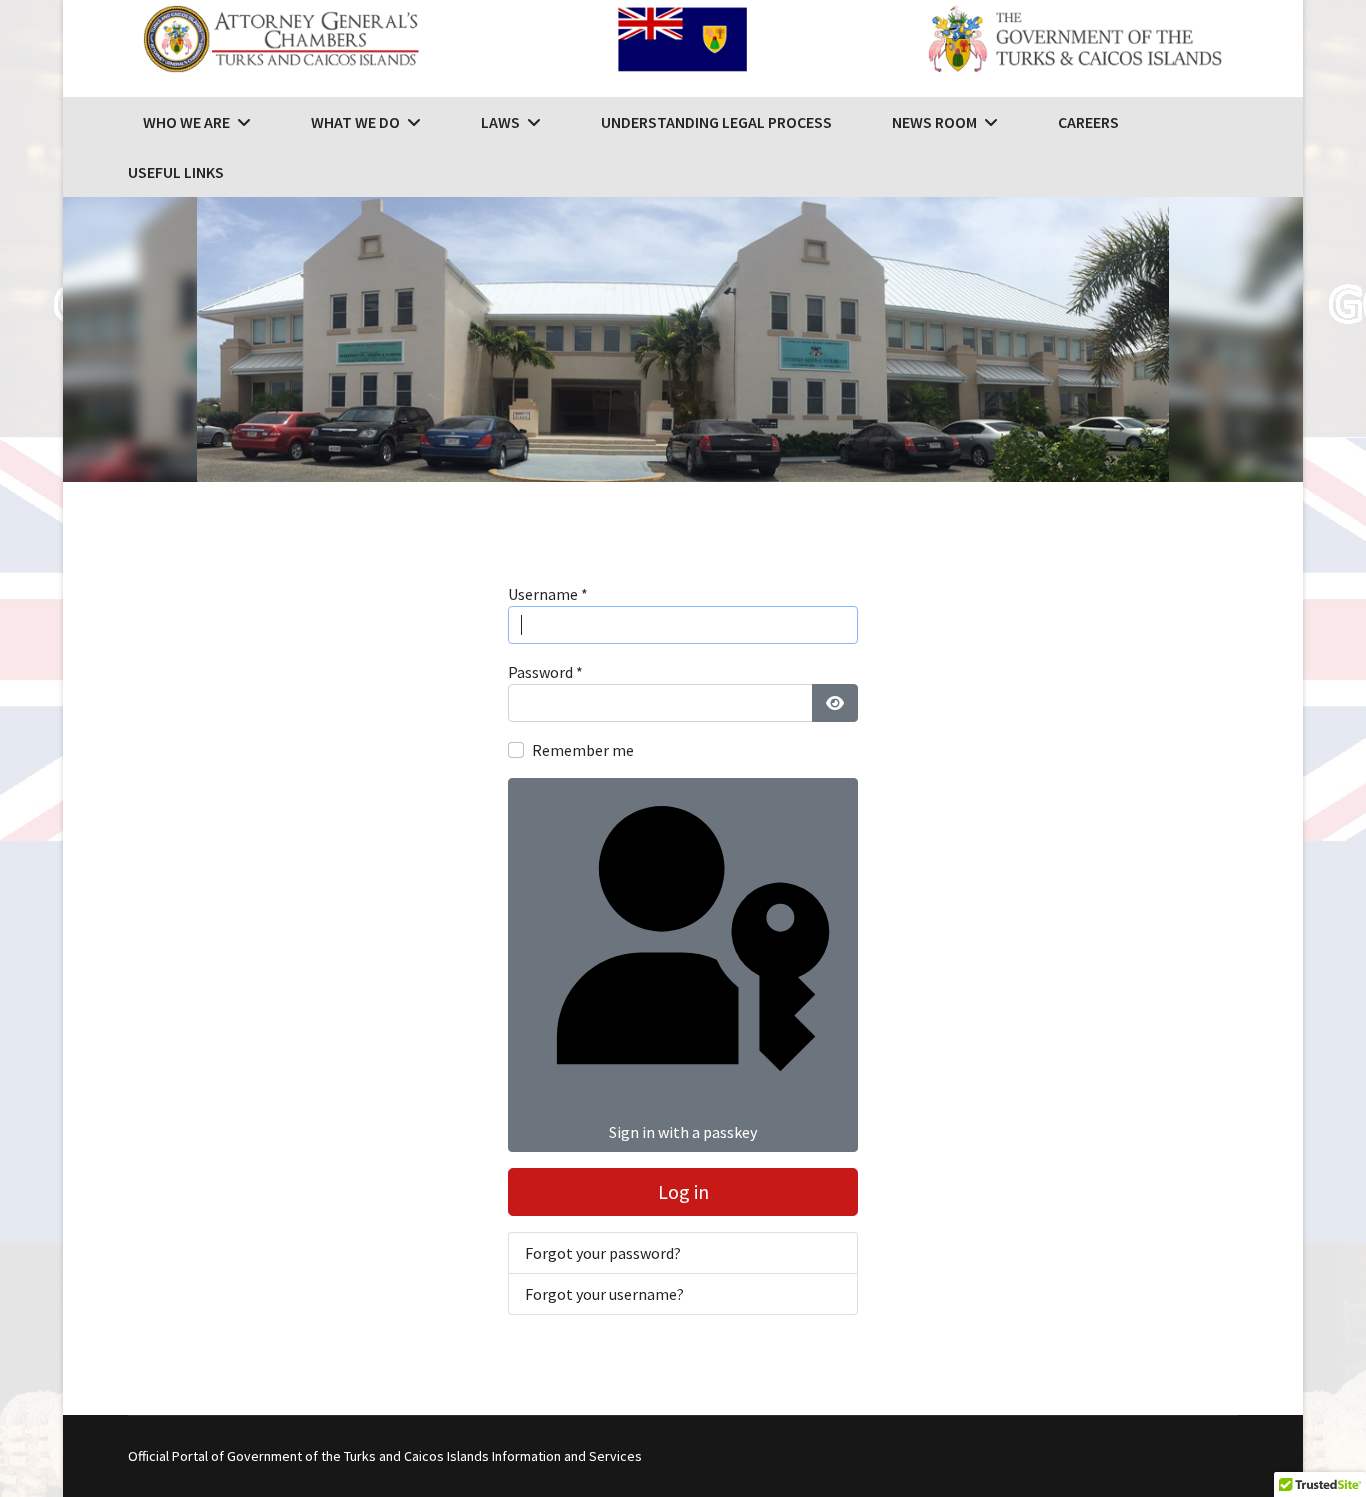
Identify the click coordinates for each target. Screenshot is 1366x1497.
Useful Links (176, 172)
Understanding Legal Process (716, 122)
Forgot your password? (603, 1253)
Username (548, 594)
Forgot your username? (604, 1294)
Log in (683, 1191)
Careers (1088, 122)
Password (545, 672)
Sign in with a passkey (683, 1132)
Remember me (583, 750)
